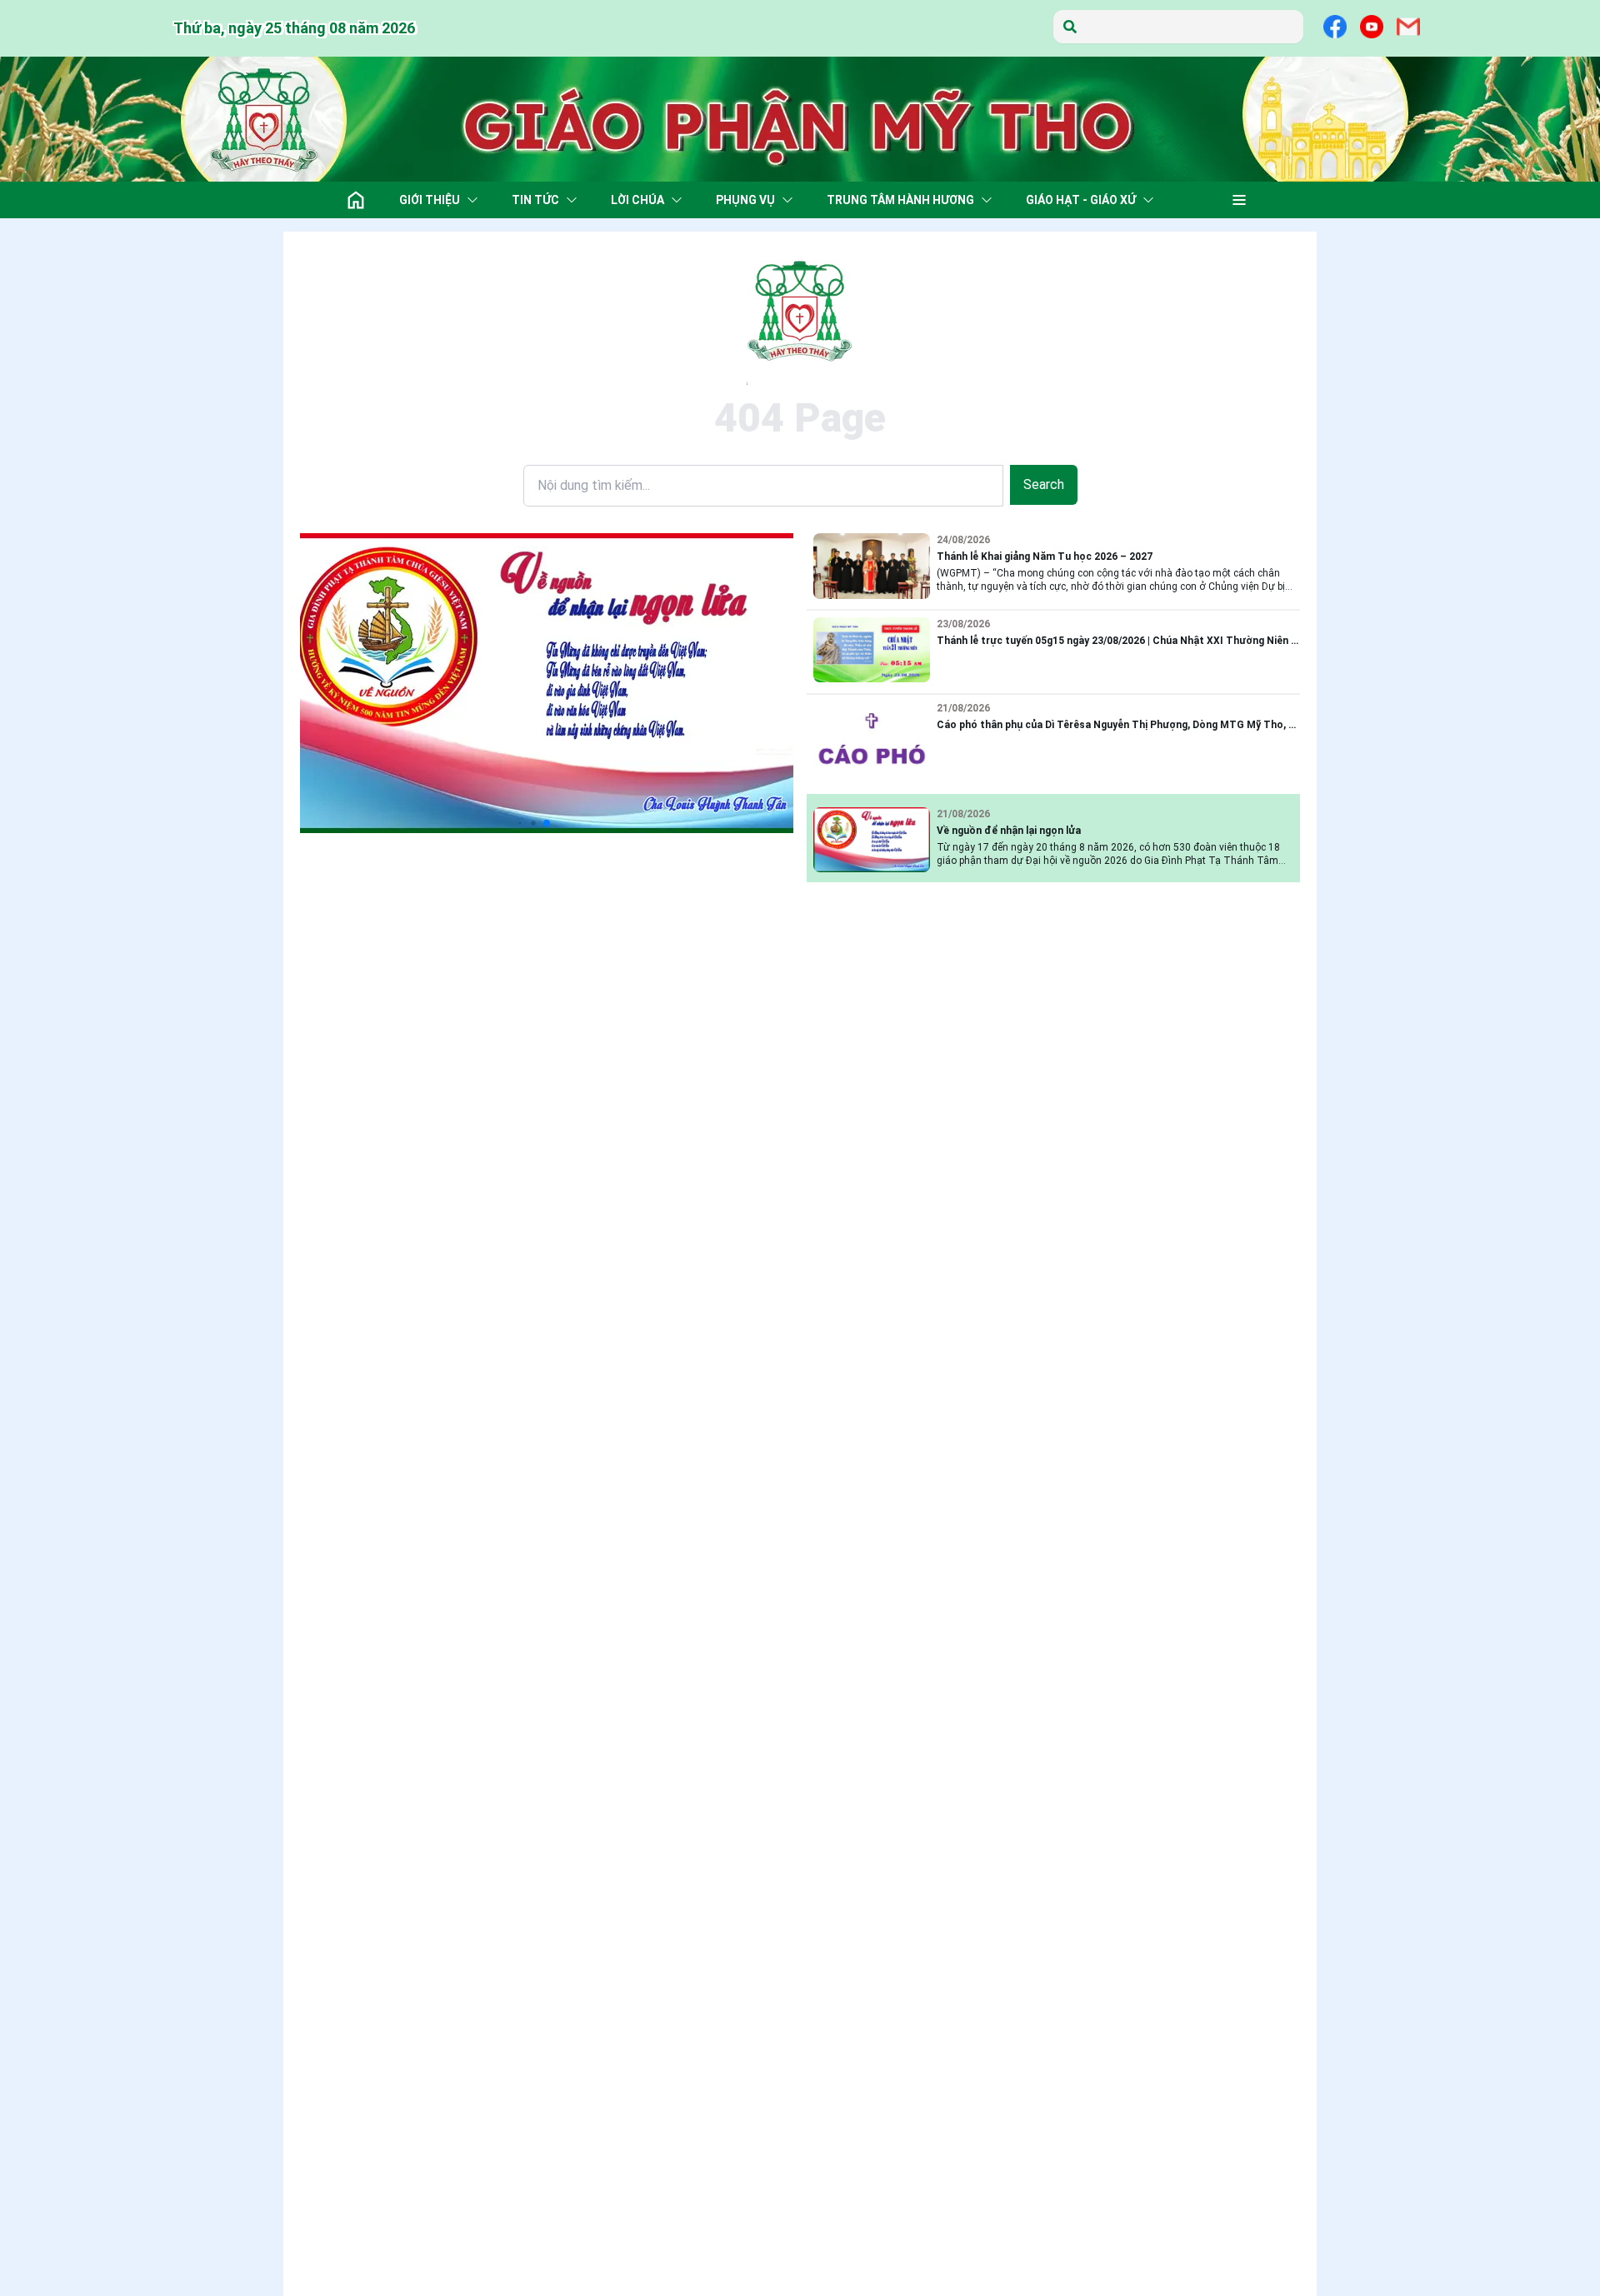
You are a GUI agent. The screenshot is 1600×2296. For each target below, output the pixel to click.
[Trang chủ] (356, 200)
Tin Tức (535, 200)
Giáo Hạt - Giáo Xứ (1081, 200)
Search (1044, 484)
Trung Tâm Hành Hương (900, 200)
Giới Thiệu (430, 200)
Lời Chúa (637, 200)
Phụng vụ (745, 200)
